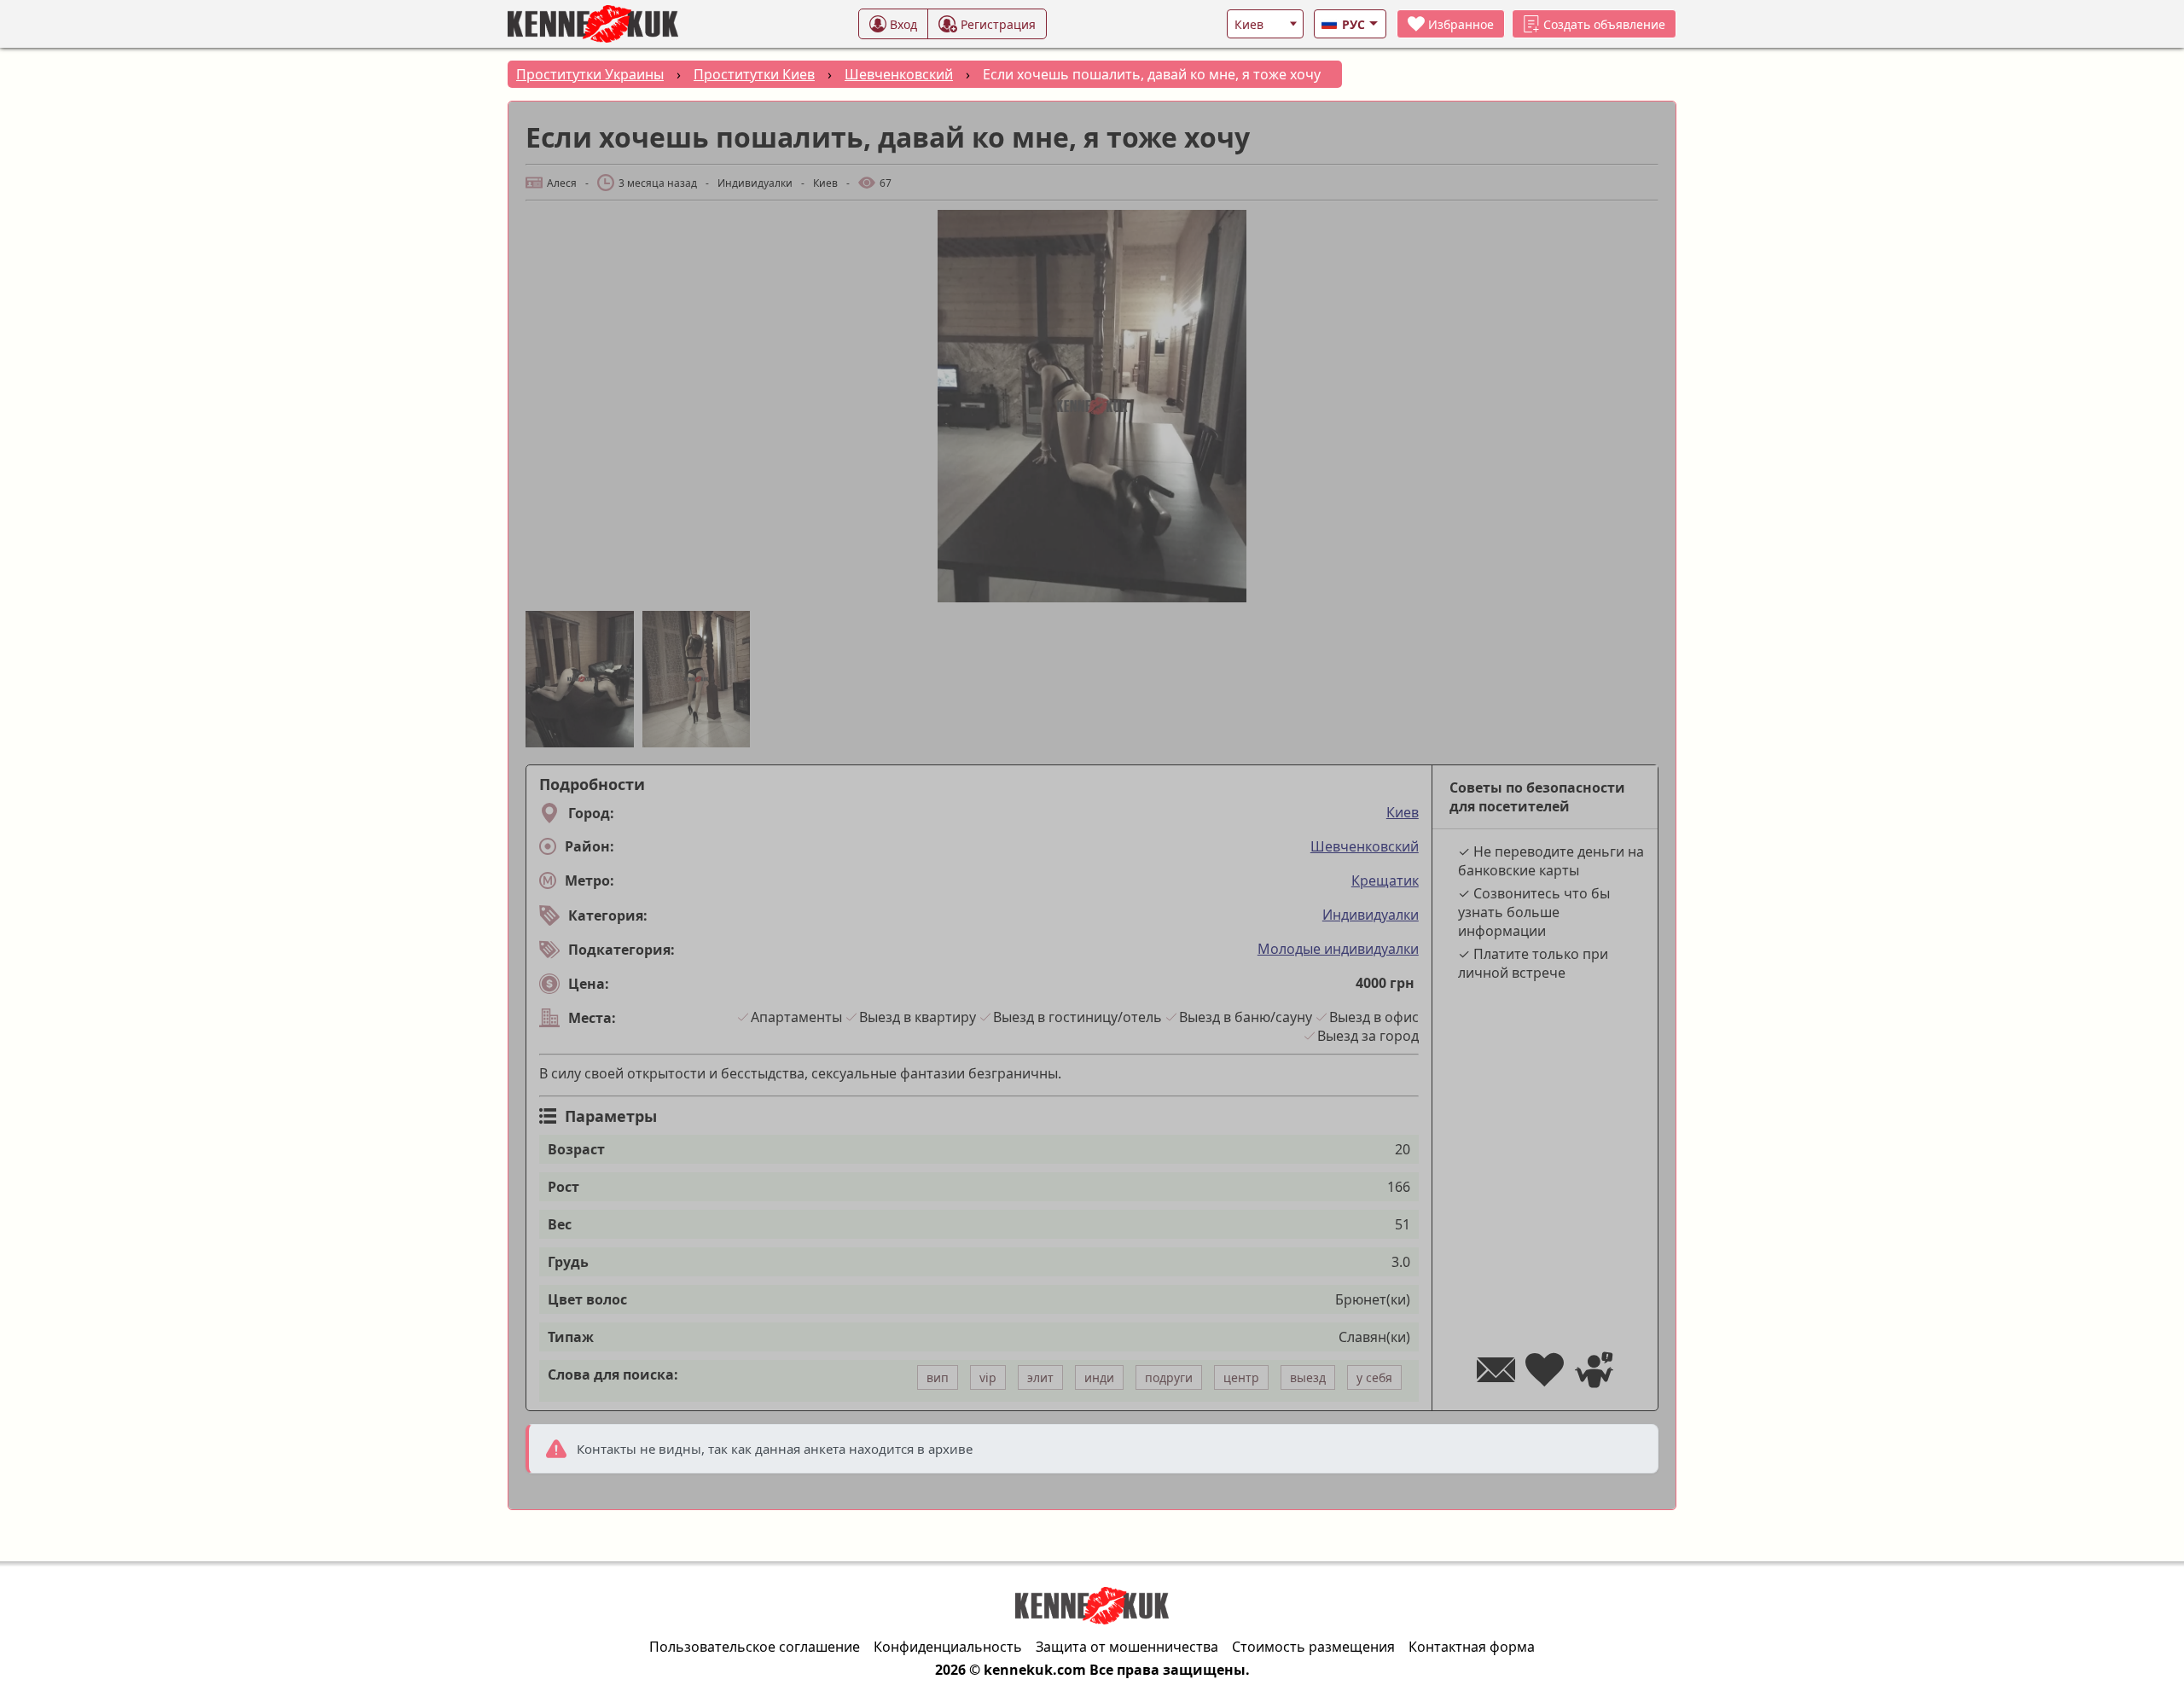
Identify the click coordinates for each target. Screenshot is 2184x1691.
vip (988, 1377)
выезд (1308, 1377)
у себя (1374, 1377)
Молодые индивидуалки (1338, 949)
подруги (1169, 1377)
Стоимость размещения (1313, 1647)
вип (938, 1377)
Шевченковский (1365, 846)
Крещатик (1385, 880)
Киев (1403, 812)
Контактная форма (1472, 1647)
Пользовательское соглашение (755, 1647)
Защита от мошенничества (1127, 1647)
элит (1040, 1377)
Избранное (1461, 24)
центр (1241, 1377)
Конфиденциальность (948, 1647)
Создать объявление (1604, 24)
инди (1099, 1377)
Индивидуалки (1371, 915)
